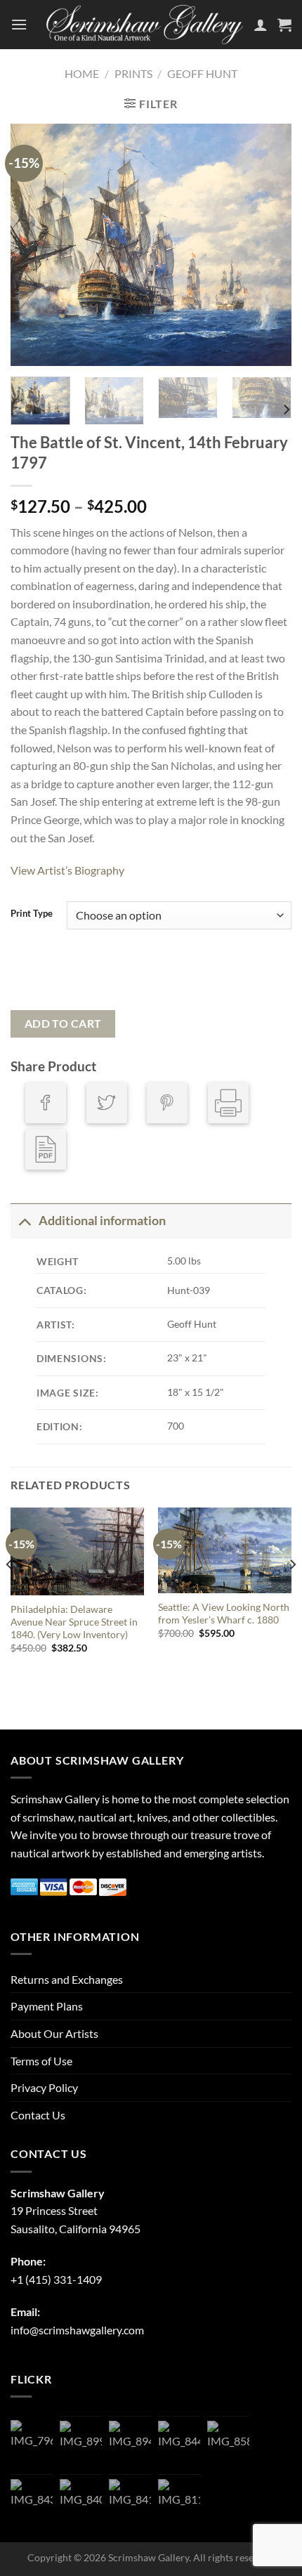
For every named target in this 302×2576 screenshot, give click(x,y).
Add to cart (63, 1024)
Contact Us (38, 2115)
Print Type (32, 914)
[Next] (268, 245)
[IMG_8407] (81, 2500)
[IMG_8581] (228, 2442)
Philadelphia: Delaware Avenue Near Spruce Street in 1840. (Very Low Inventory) (74, 1622)
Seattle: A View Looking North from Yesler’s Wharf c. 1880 (224, 1614)
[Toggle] (24, 1221)
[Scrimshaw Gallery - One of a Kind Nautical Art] (145, 24)
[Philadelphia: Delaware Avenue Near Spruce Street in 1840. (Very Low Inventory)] (77, 1552)
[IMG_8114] (179, 2500)
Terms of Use (41, 2061)
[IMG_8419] (130, 2500)
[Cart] (284, 25)
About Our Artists (54, 2033)
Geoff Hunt (202, 73)
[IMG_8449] (179, 2442)
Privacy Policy (44, 2087)
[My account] (261, 25)
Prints (133, 73)
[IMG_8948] (130, 2442)
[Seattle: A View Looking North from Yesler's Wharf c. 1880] (225, 1550)
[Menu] (19, 24)
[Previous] (34, 245)
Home (82, 73)
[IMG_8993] (81, 2442)
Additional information (102, 1221)
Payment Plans (47, 2006)
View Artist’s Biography (67, 870)
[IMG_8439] (32, 2500)
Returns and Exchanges (67, 1979)
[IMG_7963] (32, 2441)
